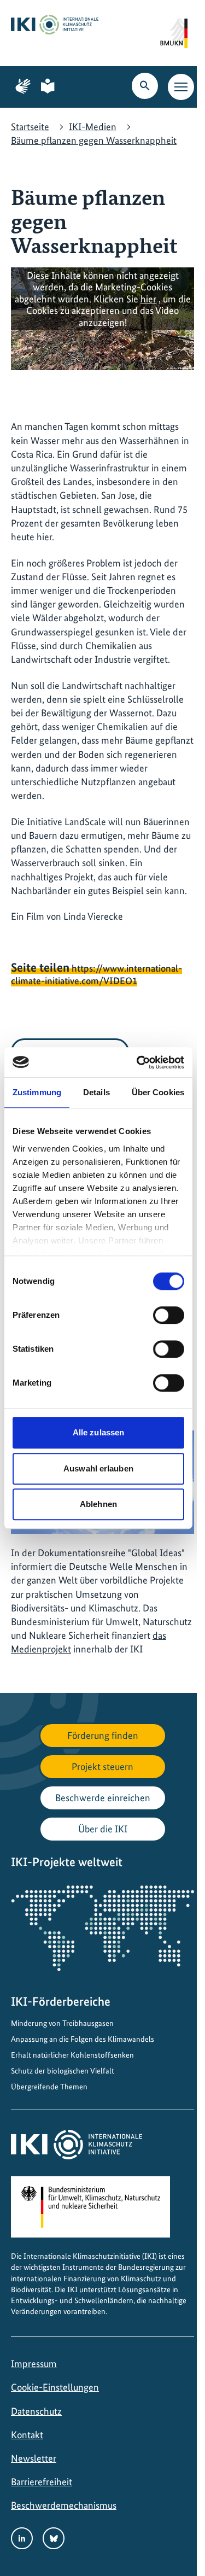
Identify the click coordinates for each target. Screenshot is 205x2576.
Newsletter (34, 2458)
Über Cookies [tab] (158, 1092)
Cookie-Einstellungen (55, 2387)
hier (148, 299)
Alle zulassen (98, 1432)
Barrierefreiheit (42, 2482)
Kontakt (27, 2435)
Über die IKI (103, 1829)
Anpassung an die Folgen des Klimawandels (83, 2039)
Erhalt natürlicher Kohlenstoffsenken (72, 2055)
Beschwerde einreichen (103, 1798)
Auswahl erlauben (98, 1468)
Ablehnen (98, 1504)
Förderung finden (103, 1735)
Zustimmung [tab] (37, 1092)
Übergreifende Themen (49, 2087)
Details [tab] (96, 1092)
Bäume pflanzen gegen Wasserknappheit (94, 140)
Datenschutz (36, 2411)
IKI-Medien (93, 127)
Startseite (30, 127)
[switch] (169, 1315)
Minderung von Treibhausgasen (62, 2023)
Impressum (34, 2364)
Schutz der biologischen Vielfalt (63, 2071)
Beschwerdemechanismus (64, 2505)
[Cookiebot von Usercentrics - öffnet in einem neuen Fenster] (139, 1062)
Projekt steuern (102, 1766)
